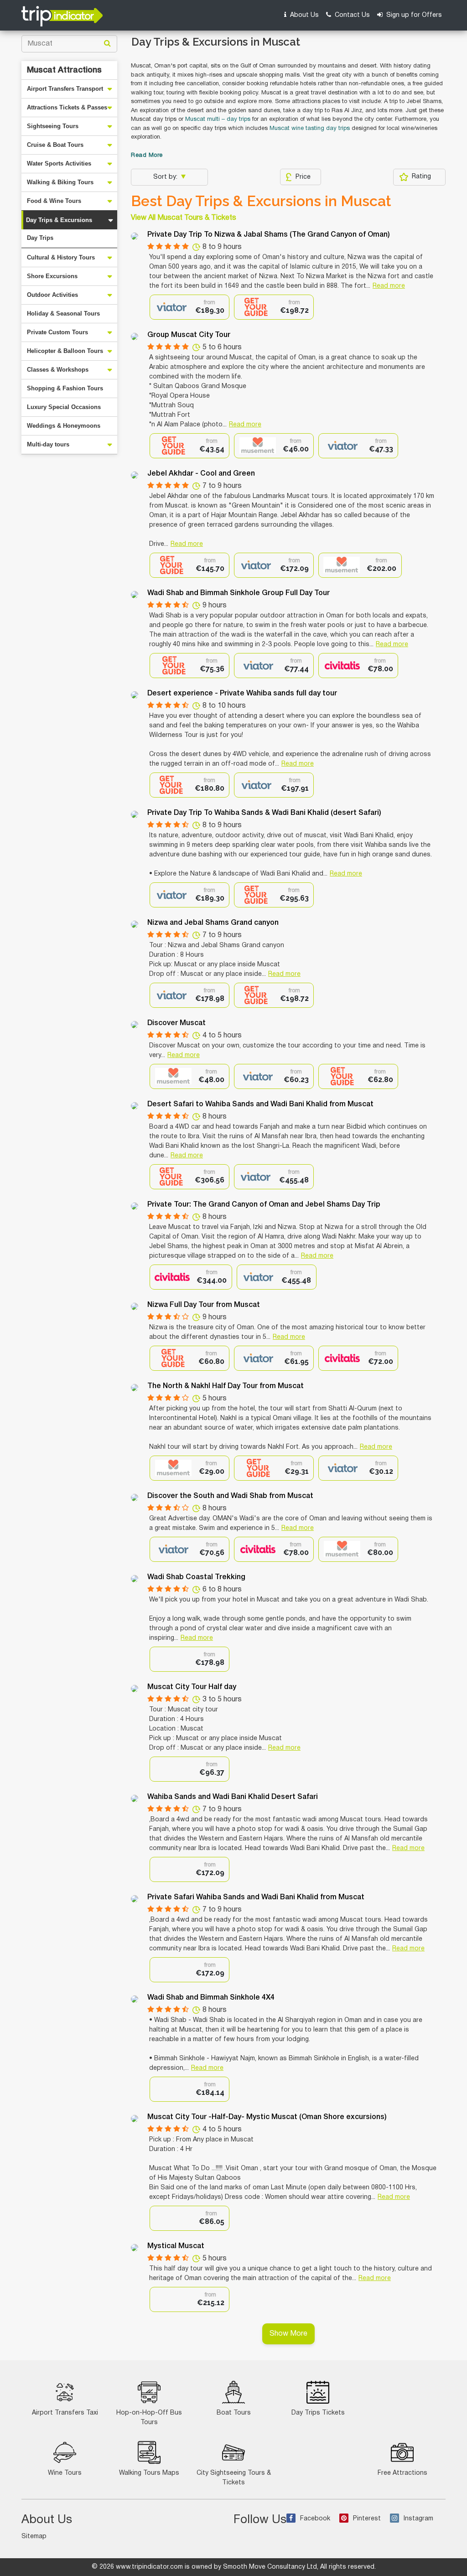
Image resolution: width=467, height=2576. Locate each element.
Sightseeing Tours (53, 126)
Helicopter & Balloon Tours (65, 351)
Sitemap (34, 2537)
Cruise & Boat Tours (55, 145)
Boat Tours (234, 2413)
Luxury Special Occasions (64, 407)
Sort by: (166, 177)
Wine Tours (65, 2473)
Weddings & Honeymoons (64, 426)
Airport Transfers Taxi (65, 2413)
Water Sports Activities (59, 163)
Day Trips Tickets (318, 2413)
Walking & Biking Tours (60, 182)
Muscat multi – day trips (218, 119)
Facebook (315, 2519)
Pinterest (367, 2519)
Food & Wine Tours (54, 201)
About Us (304, 15)
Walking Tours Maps (149, 2473)
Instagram (418, 2519)
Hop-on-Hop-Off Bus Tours (149, 2418)
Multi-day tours (48, 444)
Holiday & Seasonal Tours (63, 314)
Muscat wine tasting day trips (310, 129)
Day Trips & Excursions (59, 220)
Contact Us (351, 15)
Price (303, 177)
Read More (147, 155)
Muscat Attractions (64, 70)
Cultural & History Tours (61, 257)
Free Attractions (402, 2473)
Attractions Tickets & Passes (67, 107)
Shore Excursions (52, 276)
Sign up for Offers (413, 15)
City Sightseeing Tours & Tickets (234, 2478)
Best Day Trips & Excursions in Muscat (261, 201)
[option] (189, 307)
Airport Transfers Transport (65, 89)
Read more (389, 286)
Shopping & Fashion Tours (65, 388)
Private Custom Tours (57, 332)
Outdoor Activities (52, 295)
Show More (288, 2334)
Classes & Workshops (58, 370)
